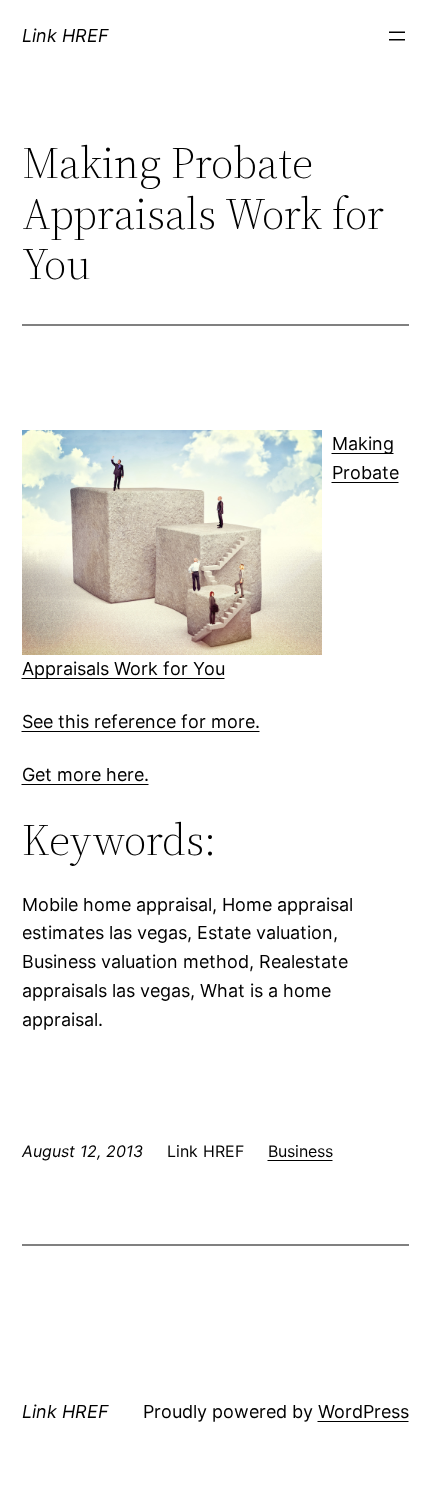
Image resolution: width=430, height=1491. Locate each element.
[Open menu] (397, 36)
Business (300, 1151)
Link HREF (65, 35)
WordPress (363, 1411)
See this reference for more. (141, 721)
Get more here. (85, 774)
